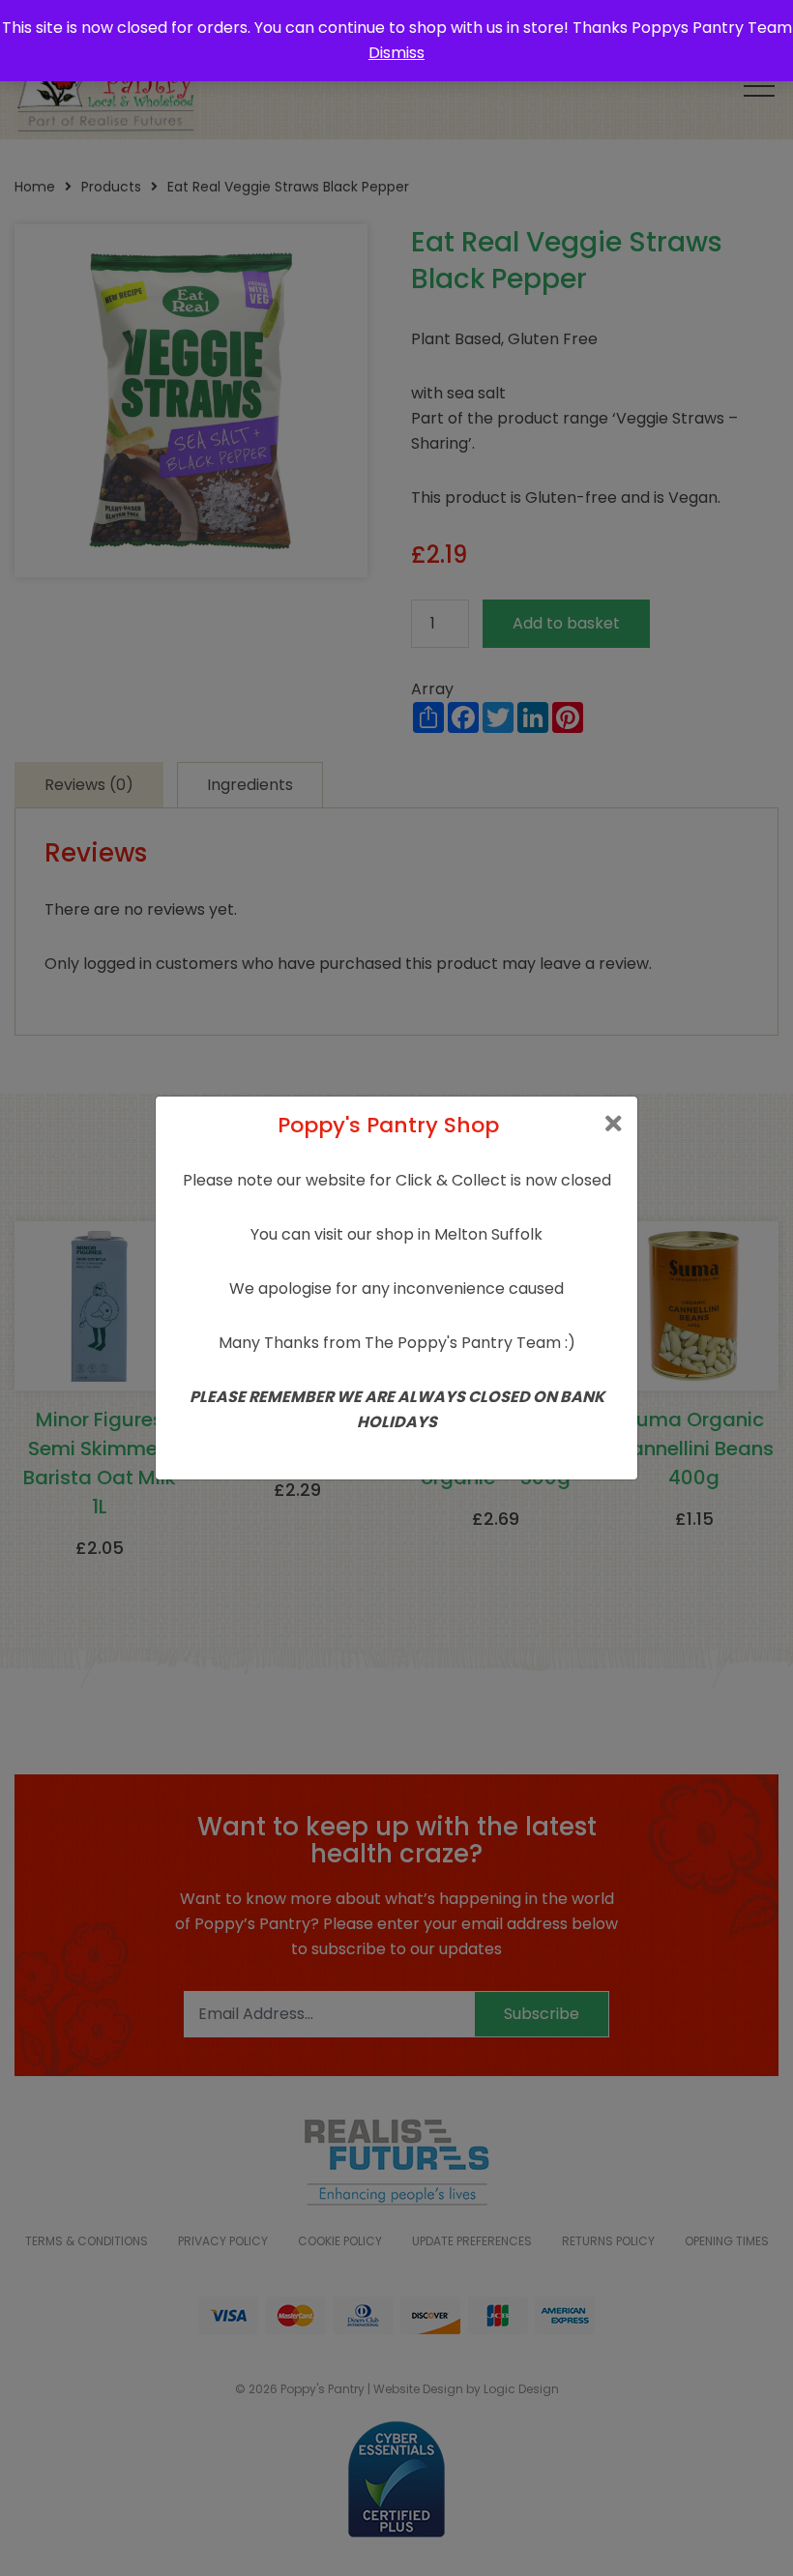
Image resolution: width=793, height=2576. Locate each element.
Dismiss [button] (396, 53)
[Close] (614, 1124)
